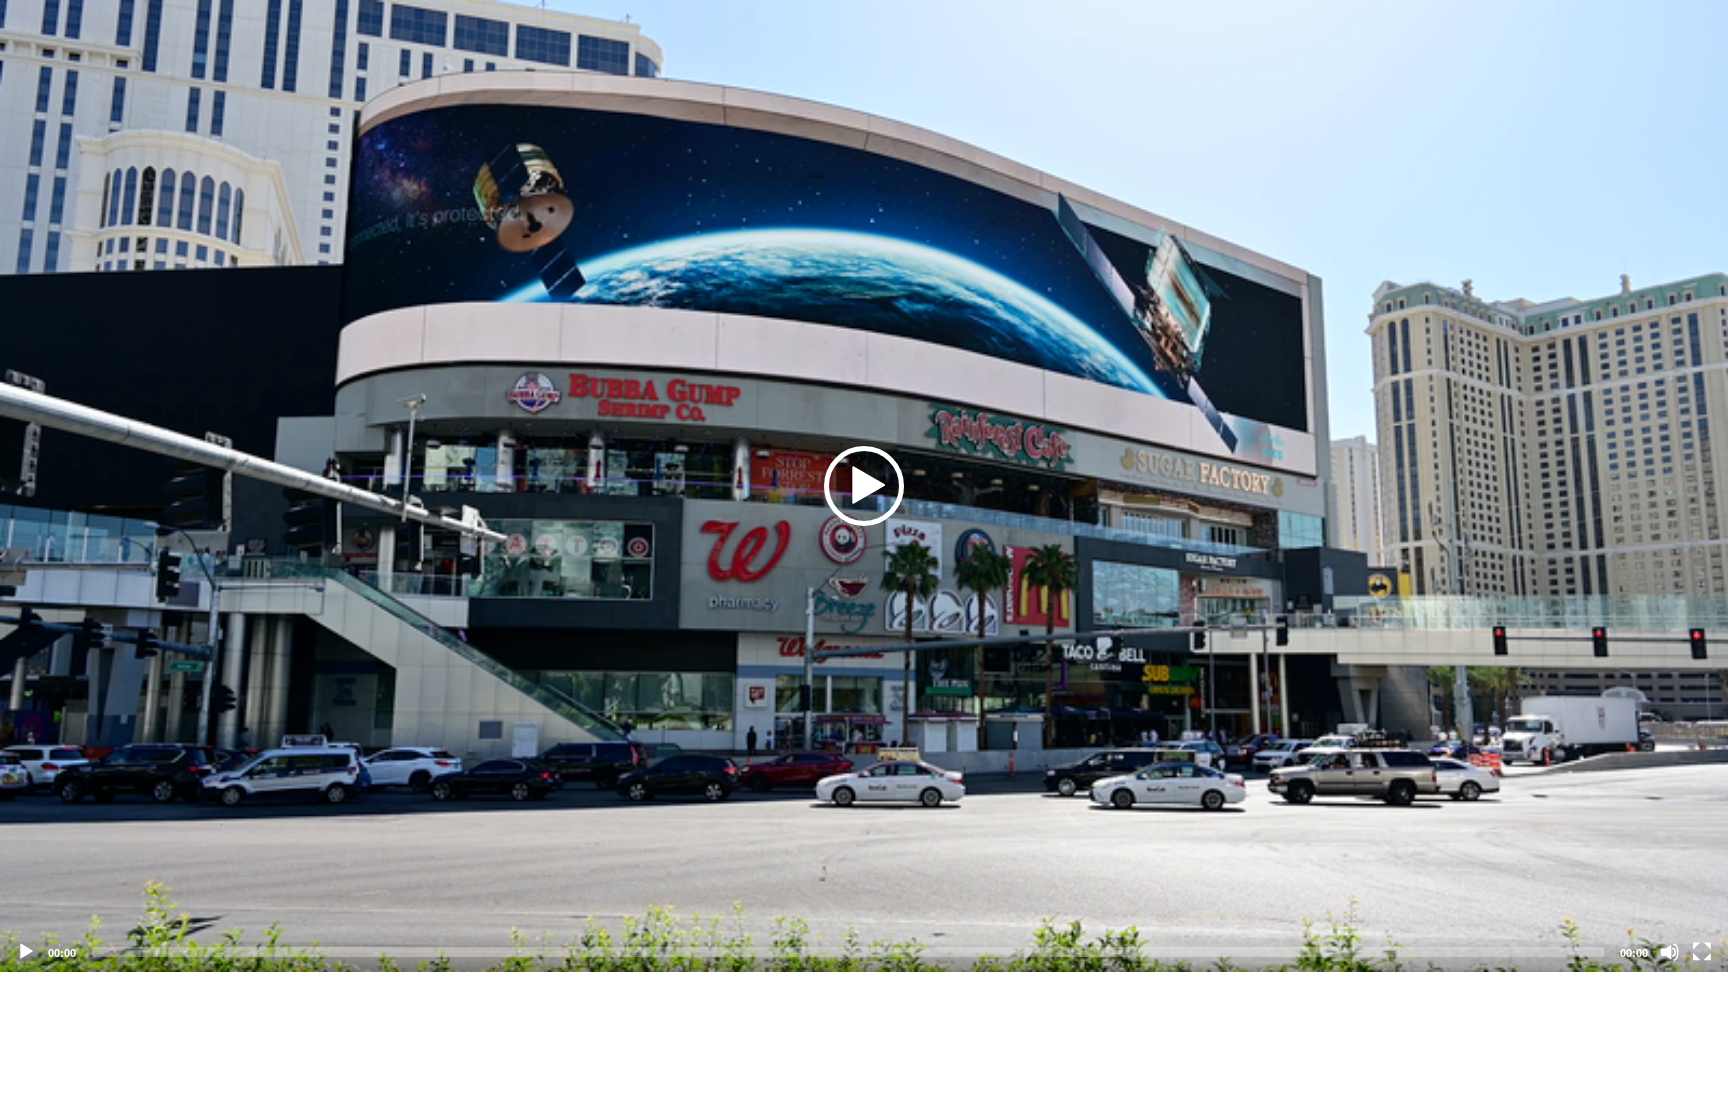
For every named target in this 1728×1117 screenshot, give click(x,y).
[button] (864, 486)
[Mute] (1670, 952)
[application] (864, 486)
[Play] (26, 952)
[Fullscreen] (1702, 952)
